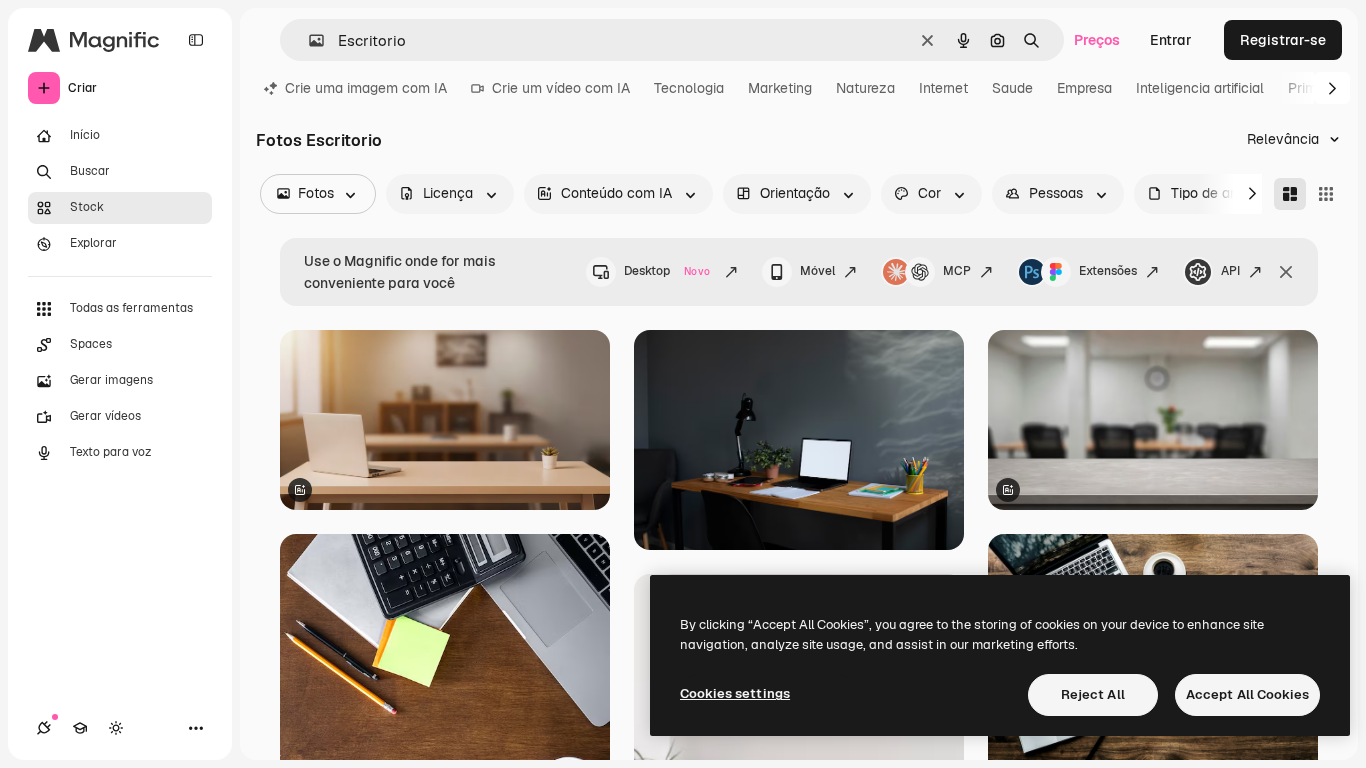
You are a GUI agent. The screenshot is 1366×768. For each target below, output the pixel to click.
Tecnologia (689, 88)
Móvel (817, 271)
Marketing (780, 88)
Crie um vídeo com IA (561, 88)
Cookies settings (735, 693)
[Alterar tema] (116, 728)
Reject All (1093, 694)
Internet (943, 88)
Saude (1012, 88)
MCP (957, 271)
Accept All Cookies (1247, 694)
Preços (1097, 40)
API (1230, 271)
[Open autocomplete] (308, 40)
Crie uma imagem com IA (366, 88)
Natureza (865, 88)
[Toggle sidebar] (196, 40)
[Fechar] (1286, 272)
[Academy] (80, 728)
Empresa (1084, 88)
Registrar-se (1283, 40)
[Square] (1326, 194)
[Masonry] (1290, 194)
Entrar (1171, 40)
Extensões (1108, 271)
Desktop (667, 271)
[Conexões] (44, 728)
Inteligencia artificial (1200, 88)
